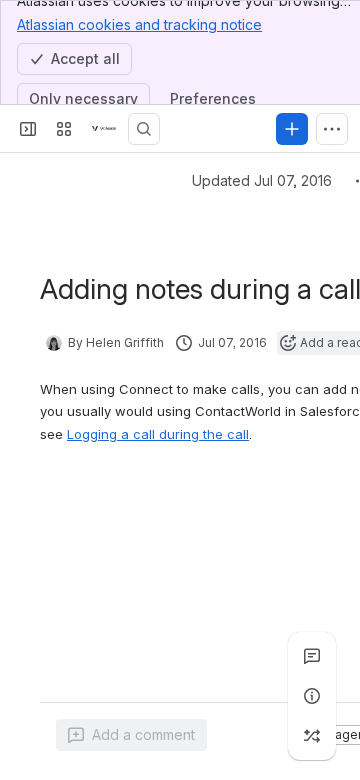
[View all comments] (312, 656)
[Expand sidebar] (28, 129)
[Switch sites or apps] (64, 129)
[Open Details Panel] (312, 696)
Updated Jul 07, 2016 (262, 180)
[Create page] (312, 736)
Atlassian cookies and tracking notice (139, 24)
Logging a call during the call (158, 434)
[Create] (292, 129)
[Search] (144, 129)
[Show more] (332, 129)
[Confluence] (104, 129)
